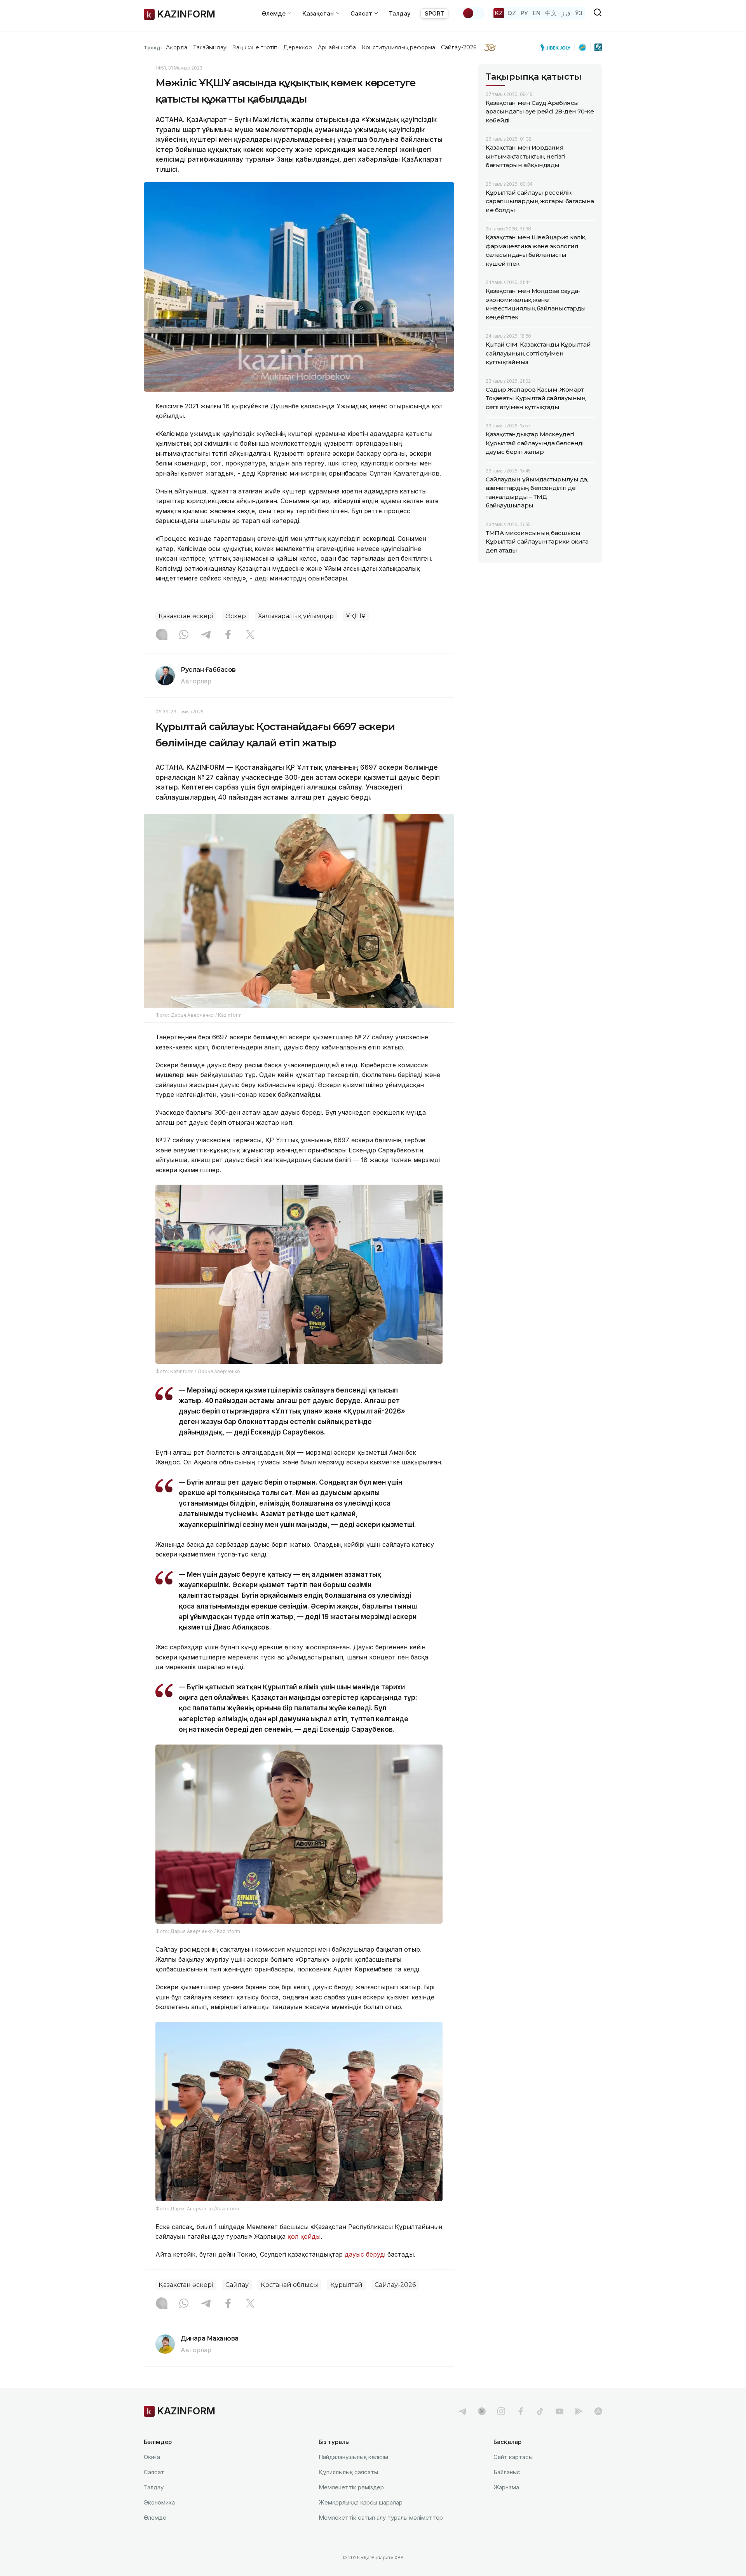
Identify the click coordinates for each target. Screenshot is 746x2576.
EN (537, 13)
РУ (524, 13)
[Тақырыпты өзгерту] (473, 13)
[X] (250, 635)
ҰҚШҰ (356, 616)
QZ (512, 13)
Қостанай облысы (289, 2285)
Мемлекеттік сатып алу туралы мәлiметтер (381, 2518)
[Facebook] (228, 635)
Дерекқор (298, 47)
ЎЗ (579, 13)
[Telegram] (206, 635)
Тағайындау (210, 47)
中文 (551, 13)
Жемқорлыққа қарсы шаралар (361, 2502)
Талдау (400, 13)
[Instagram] (162, 635)
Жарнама (506, 2487)
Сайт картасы (513, 2457)
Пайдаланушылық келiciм (353, 2457)
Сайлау (237, 2285)
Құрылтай (346, 2285)
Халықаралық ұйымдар (296, 616)
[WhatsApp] (184, 635)
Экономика (159, 2502)
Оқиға (152, 2457)
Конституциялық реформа (398, 47)
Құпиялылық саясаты (348, 2472)
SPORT (434, 13)
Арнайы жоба (337, 47)
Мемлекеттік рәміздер (351, 2487)
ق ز (566, 13)
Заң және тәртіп (255, 47)
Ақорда (176, 47)
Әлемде (155, 2518)
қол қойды (304, 2236)
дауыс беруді (365, 2254)
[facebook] (521, 2411)
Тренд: (153, 47)
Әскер (236, 616)
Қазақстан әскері (186, 616)
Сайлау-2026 (459, 47)
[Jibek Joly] (558, 47)
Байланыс (507, 2472)
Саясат (154, 2472)
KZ (499, 13)
